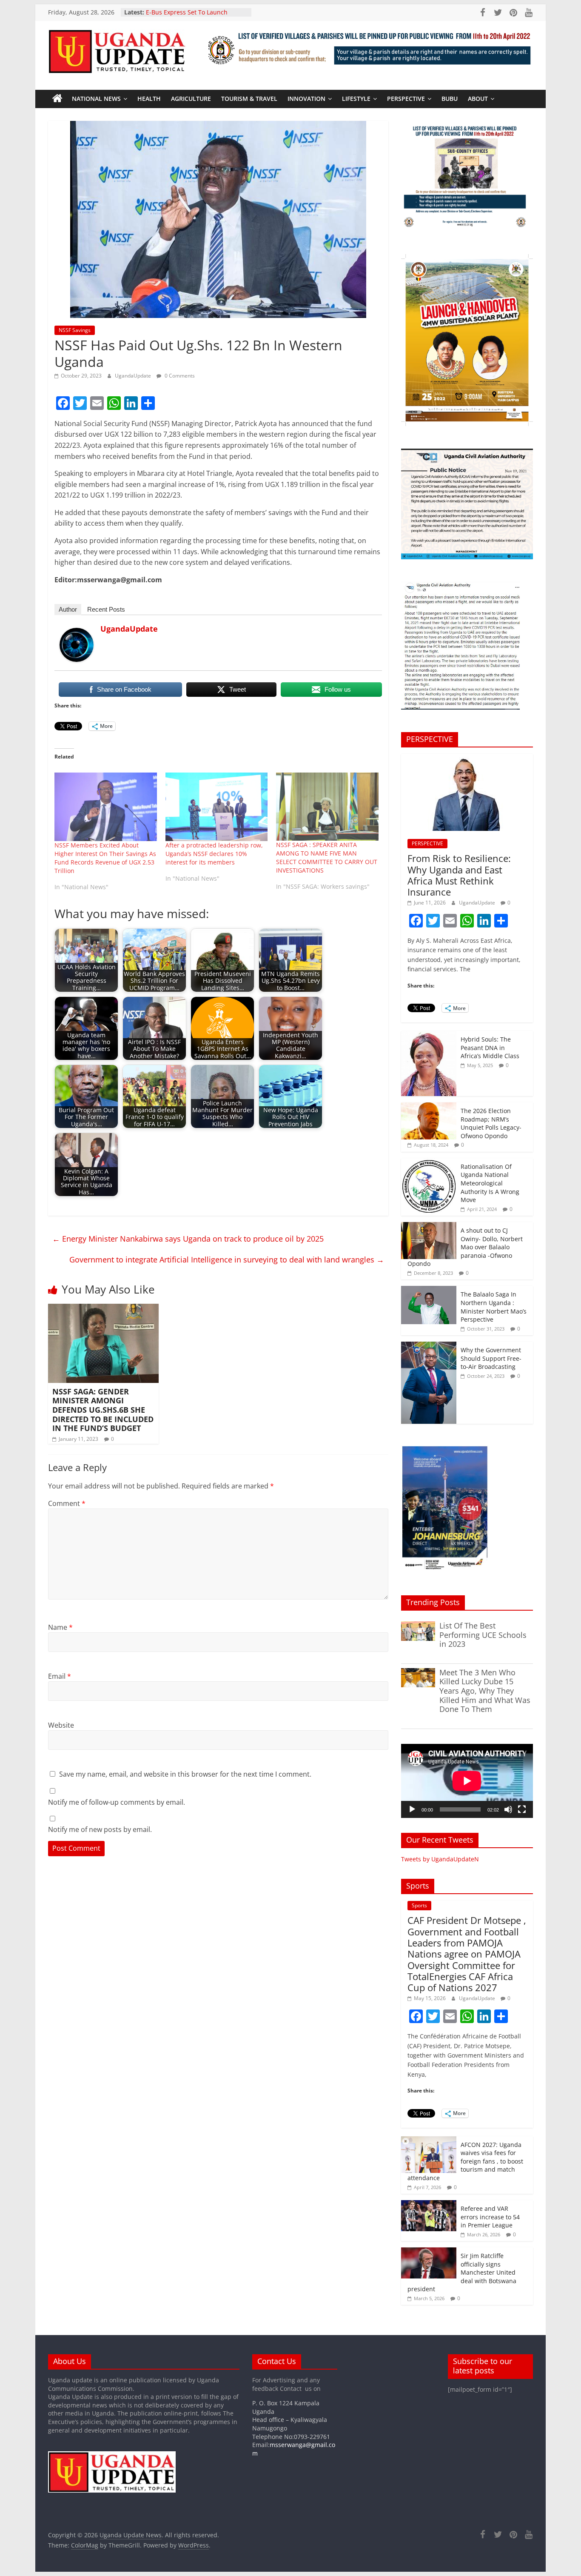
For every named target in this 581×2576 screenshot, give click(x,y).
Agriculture (191, 99)
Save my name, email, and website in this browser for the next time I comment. (185, 1774)
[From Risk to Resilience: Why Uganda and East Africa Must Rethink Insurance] (467, 758)
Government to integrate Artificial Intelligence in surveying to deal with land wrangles (227, 1259)
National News (96, 99)
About (478, 99)
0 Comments (179, 376)
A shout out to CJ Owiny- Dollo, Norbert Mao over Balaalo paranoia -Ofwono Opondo (465, 1247)
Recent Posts (106, 609)
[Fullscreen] (522, 1809)
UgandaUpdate (134, 376)
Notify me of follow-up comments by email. (117, 1802)
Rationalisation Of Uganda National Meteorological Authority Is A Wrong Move (490, 1183)
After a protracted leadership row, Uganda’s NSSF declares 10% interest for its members (214, 854)
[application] (467, 1781)
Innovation (306, 99)
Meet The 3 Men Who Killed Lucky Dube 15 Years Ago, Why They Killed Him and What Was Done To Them (485, 1691)
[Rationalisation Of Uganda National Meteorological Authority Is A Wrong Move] (429, 1163)
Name (60, 1627)
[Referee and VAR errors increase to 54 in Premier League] (429, 2205)
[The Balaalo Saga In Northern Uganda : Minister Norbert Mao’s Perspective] (429, 1290)
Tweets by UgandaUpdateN (440, 1859)
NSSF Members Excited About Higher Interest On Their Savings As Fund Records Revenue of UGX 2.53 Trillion (105, 858)
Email (60, 1676)
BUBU (450, 99)
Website (61, 1725)
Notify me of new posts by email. (100, 1829)
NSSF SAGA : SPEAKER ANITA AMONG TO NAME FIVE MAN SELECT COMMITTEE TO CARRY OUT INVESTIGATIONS (327, 857)
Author (68, 609)
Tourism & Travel (249, 99)
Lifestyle (356, 99)
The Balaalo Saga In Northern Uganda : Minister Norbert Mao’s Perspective (494, 1307)
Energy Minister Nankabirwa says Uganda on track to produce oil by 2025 (188, 1239)
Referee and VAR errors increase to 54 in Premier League (490, 2217)
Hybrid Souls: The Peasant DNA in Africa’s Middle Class (490, 1048)
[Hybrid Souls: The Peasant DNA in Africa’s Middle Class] (429, 1035)
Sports (419, 1905)
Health (149, 99)
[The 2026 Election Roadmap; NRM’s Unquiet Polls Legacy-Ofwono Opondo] (429, 1107)
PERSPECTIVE (406, 99)
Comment (67, 1503)
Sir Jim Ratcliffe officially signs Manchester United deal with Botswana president (462, 2272)
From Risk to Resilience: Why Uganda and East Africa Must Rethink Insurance (459, 875)
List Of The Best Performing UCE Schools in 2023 (483, 1635)
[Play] (412, 1809)
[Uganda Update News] (57, 99)
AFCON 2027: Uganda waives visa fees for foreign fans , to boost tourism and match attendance (465, 2161)
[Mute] (508, 1809)
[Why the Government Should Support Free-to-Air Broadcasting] (429, 1346)
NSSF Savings (75, 330)
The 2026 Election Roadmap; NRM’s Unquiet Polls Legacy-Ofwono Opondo (491, 1123)
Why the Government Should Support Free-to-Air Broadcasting (491, 1358)
